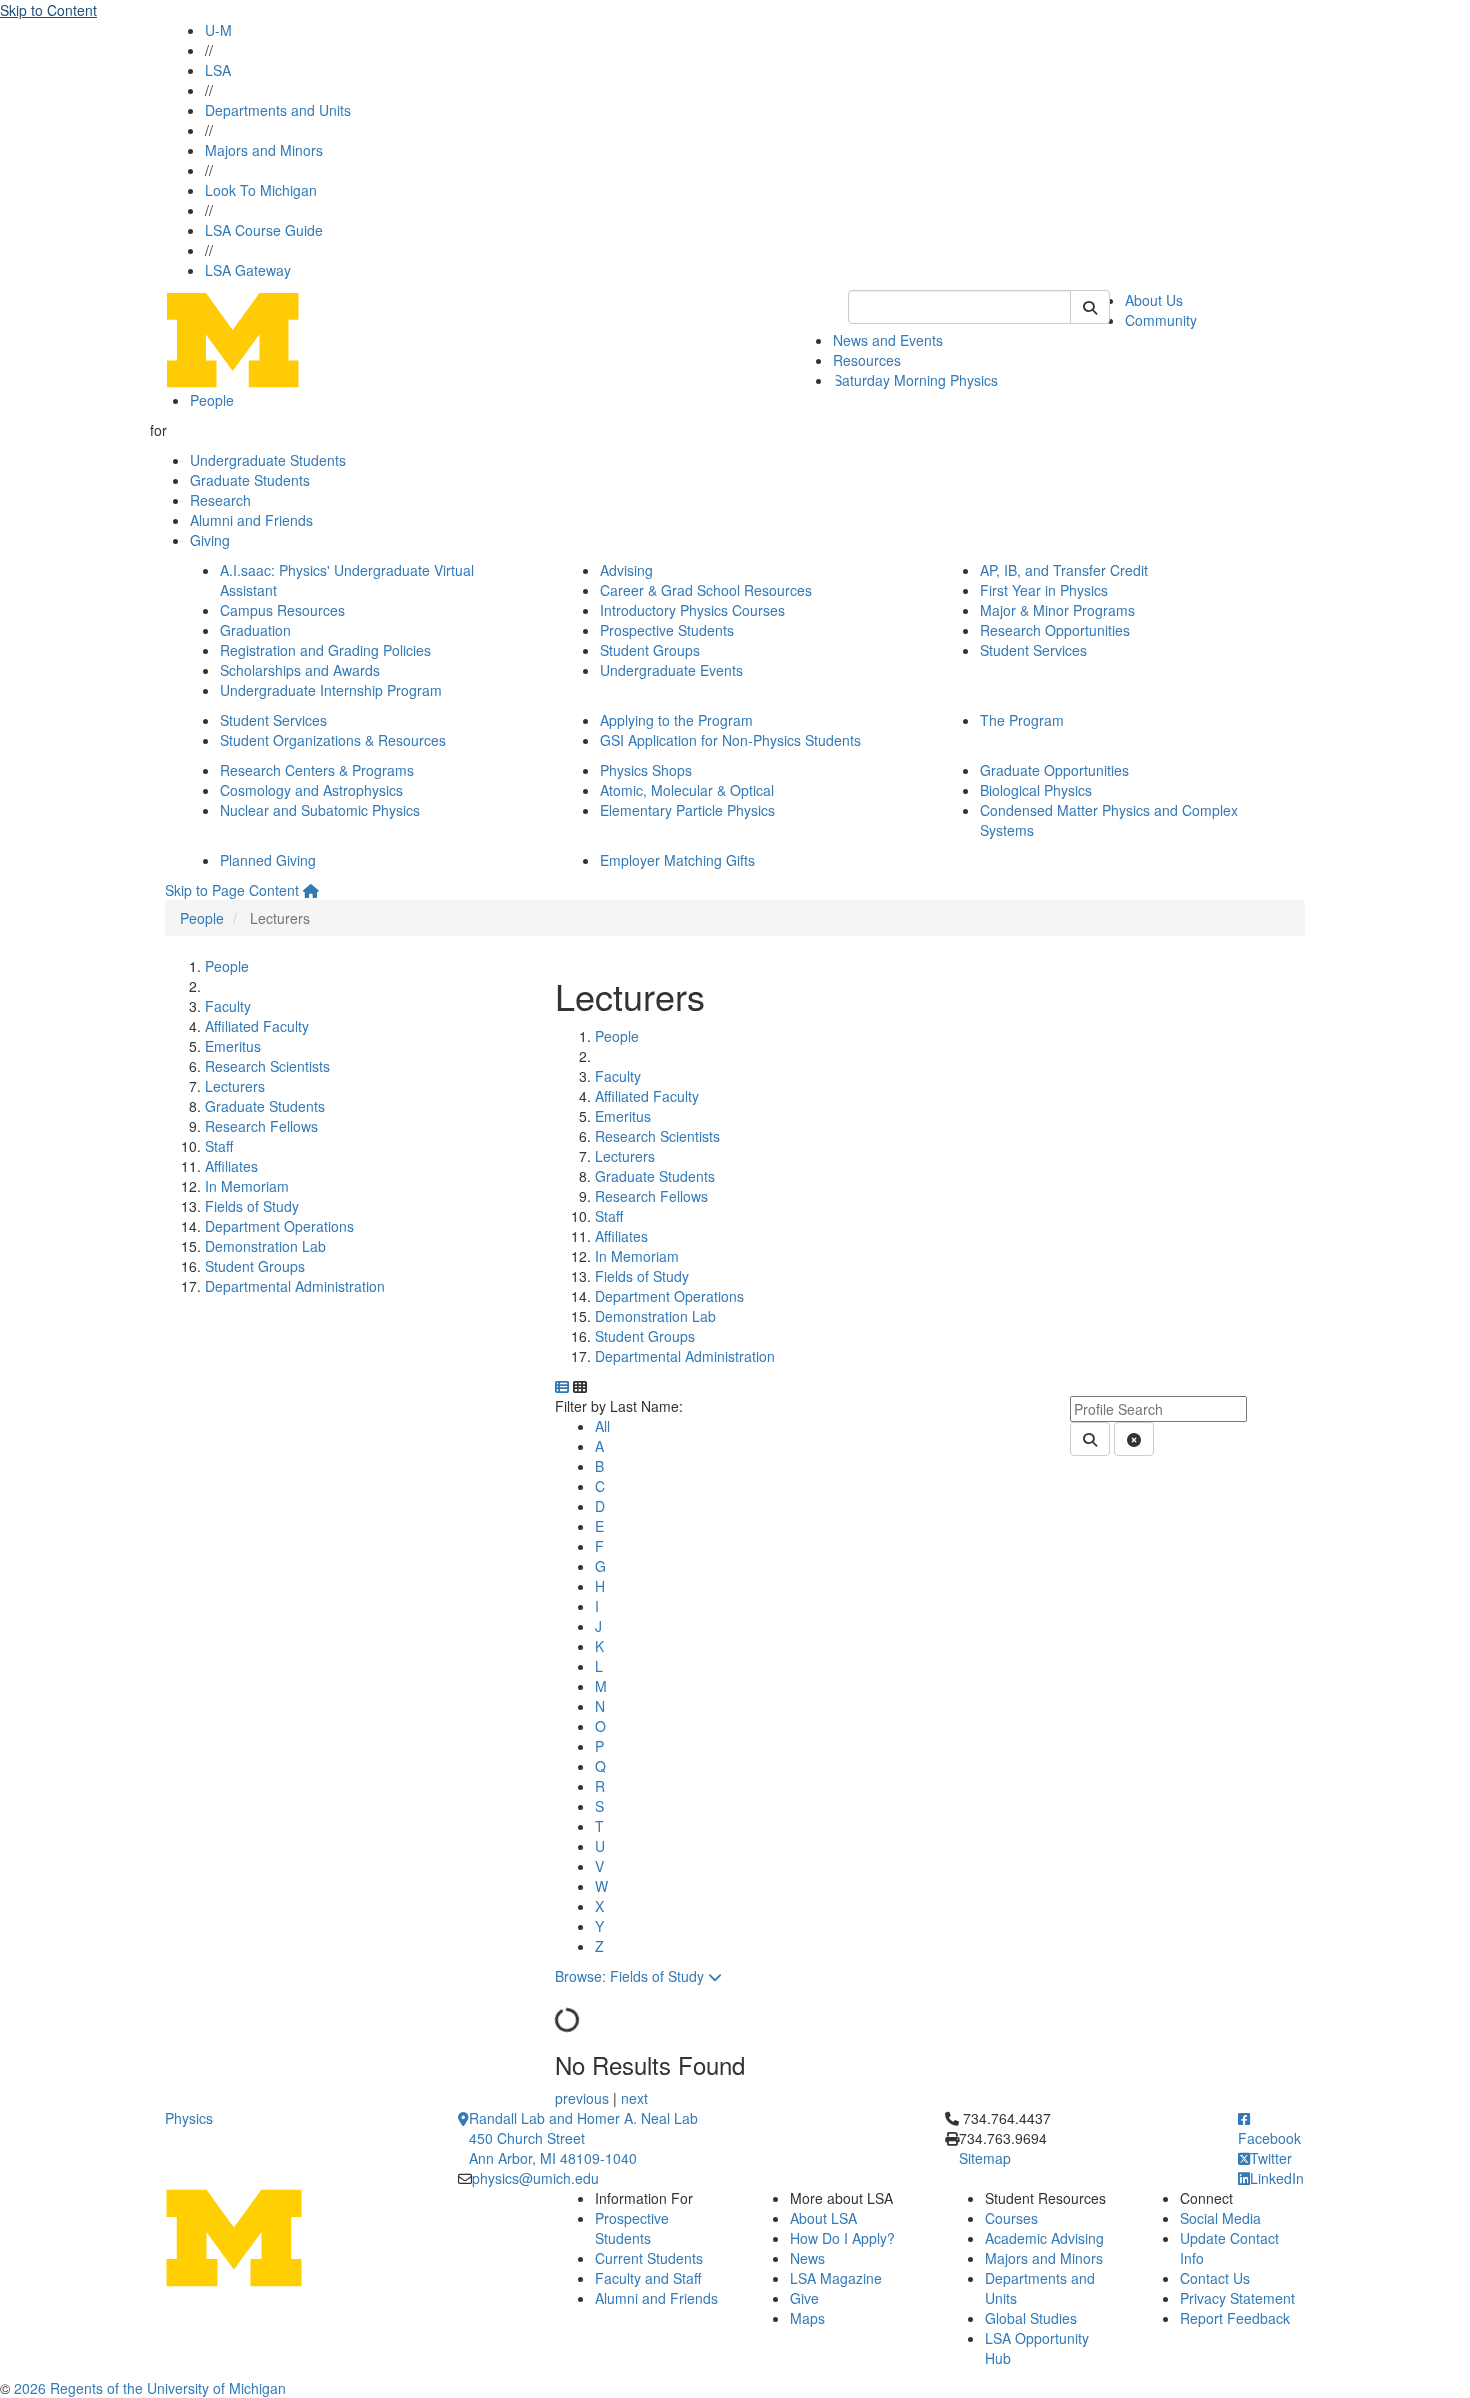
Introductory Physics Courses (692, 610)
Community (1161, 320)
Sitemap (985, 2158)
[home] (311, 890)
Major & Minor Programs (1057, 610)
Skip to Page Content (232, 890)
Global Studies (1031, 2318)
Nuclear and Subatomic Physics (320, 810)
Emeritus (233, 1046)
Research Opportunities (1055, 630)
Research (220, 500)
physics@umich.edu (535, 2178)
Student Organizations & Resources (333, 740)
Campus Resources (282, 610)
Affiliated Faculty (257, 1026)
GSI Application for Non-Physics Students (730, 740)
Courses (1011, 2218)
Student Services (1033, 650)
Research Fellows (261, 1126)
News (807, 2258)
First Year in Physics (1044, 590)
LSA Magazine (836, 2278)
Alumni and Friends (251, 520)
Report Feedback (1235, 2318)
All (602, 1426)
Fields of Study (252, 1206)
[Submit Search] (1090, 307)
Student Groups (650, 650)
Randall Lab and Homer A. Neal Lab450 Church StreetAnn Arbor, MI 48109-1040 (583, 2138)
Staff (219, 1146)
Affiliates (231, 1166)
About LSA (823, 2218)
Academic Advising (1044, 2238)
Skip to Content (48, 10)
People (212, 400)
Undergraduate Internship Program (331, 690)
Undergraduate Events (671, 670)
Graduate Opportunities (1054, 770)
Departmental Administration (295, 1286)
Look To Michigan (261, 190)
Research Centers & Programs (317, 770)
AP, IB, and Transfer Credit (1064, 570)
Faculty (228, 1006)
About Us (1154, 300)
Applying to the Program (676, 720)
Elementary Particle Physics (687, 810)
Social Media (1220, 2218)
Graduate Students (250, 480)
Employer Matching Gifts (677, 860)
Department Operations (279, 1226)
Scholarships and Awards (300, 670)
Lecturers (235, 1086)
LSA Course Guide (264, 230)
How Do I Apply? (842, 2238)
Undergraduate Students (268, 460)
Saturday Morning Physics (915, 380)
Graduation (255, 630)
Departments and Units (278, 110)
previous (584, 2098)
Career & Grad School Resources (706, 590)
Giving (210, 540)
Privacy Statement (1237, 2298)
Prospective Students (667, 630)
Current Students (649, 2258)
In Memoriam (247, 1186)
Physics (189, 2118)
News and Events (888, 340)
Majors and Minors (264, 150)
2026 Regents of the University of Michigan (150, 2388)
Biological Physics (1036, 790)
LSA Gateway (248, 270)
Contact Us (1215, 2278)
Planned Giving (268, 860)
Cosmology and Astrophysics (311, 790)
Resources (867, 360)
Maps (807, 2318)
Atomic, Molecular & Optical (687, 790)
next (634, 2098)
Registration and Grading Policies (325, 650)
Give (804, 2298)
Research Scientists (267, 1066)
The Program (1022, 720)
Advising (626, 570)
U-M (218, 30)
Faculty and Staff (648, 2278)
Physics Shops (646, 770)
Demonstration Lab (265, 1246)
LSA (218, 70)
